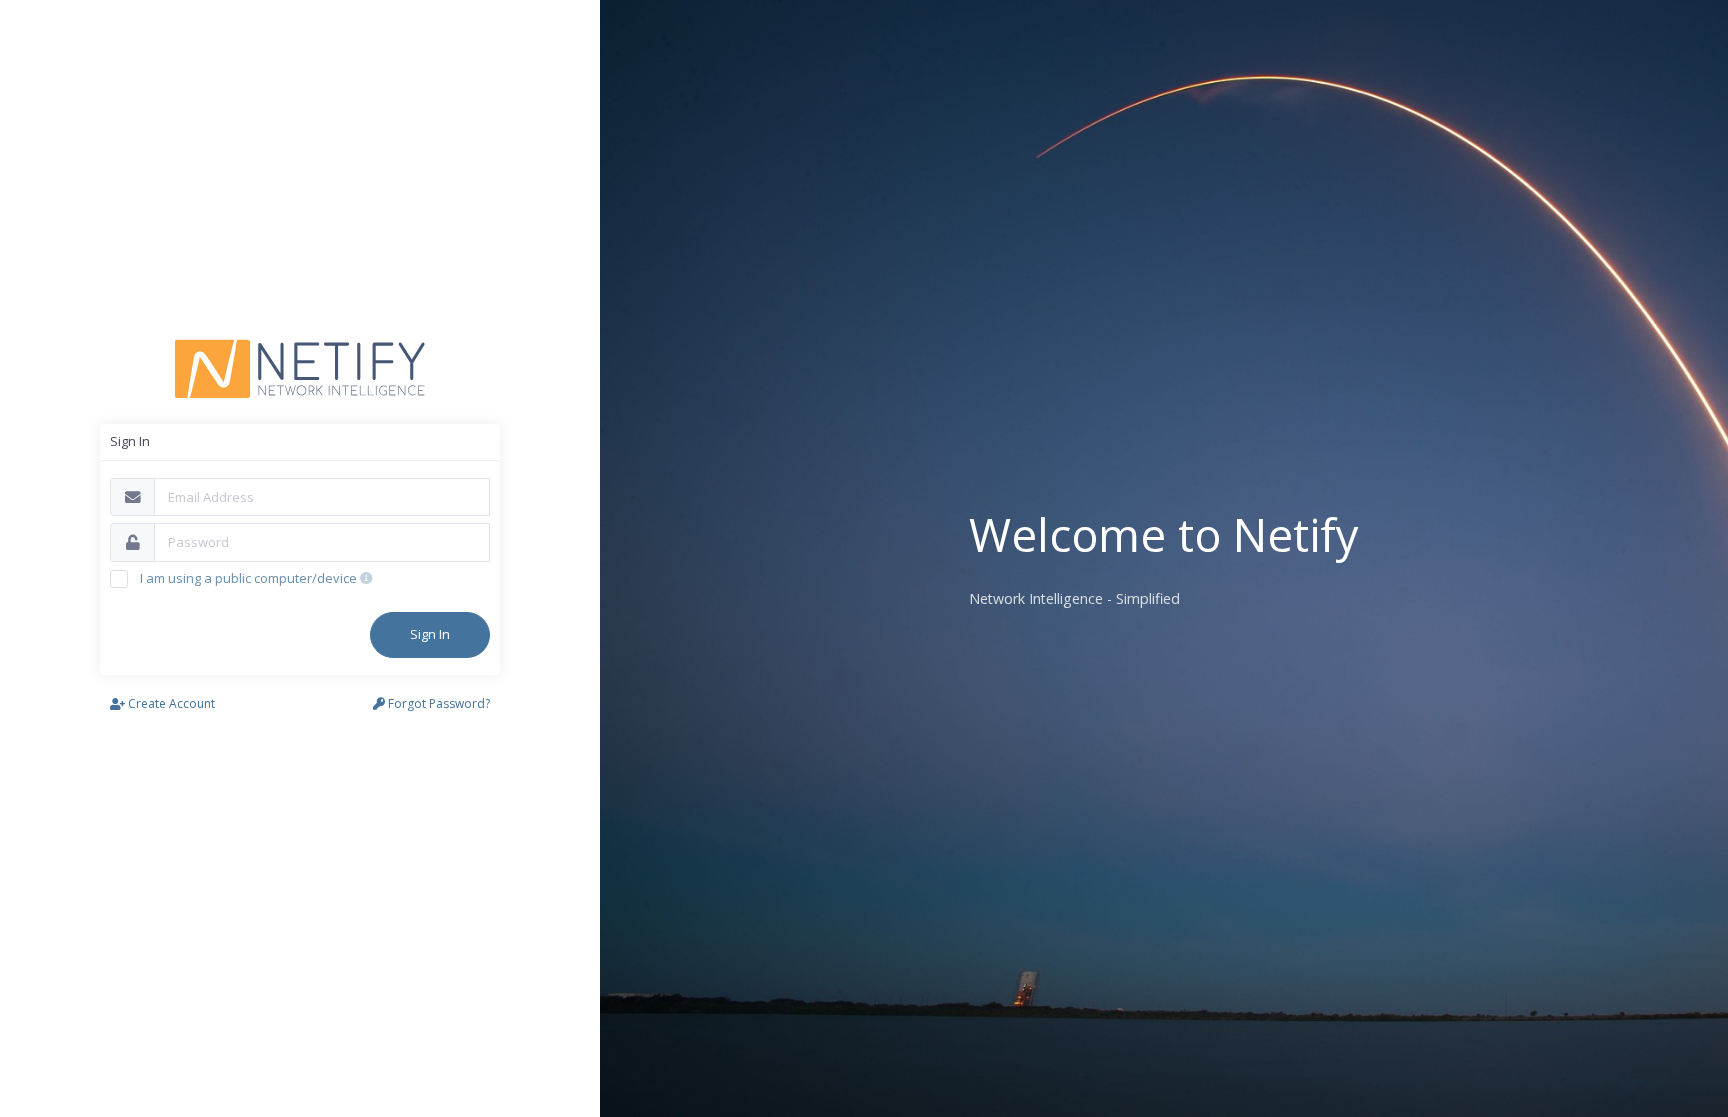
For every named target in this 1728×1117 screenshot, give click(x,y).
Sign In (430, 634)
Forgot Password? (437, 703)
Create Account (170, 703)
